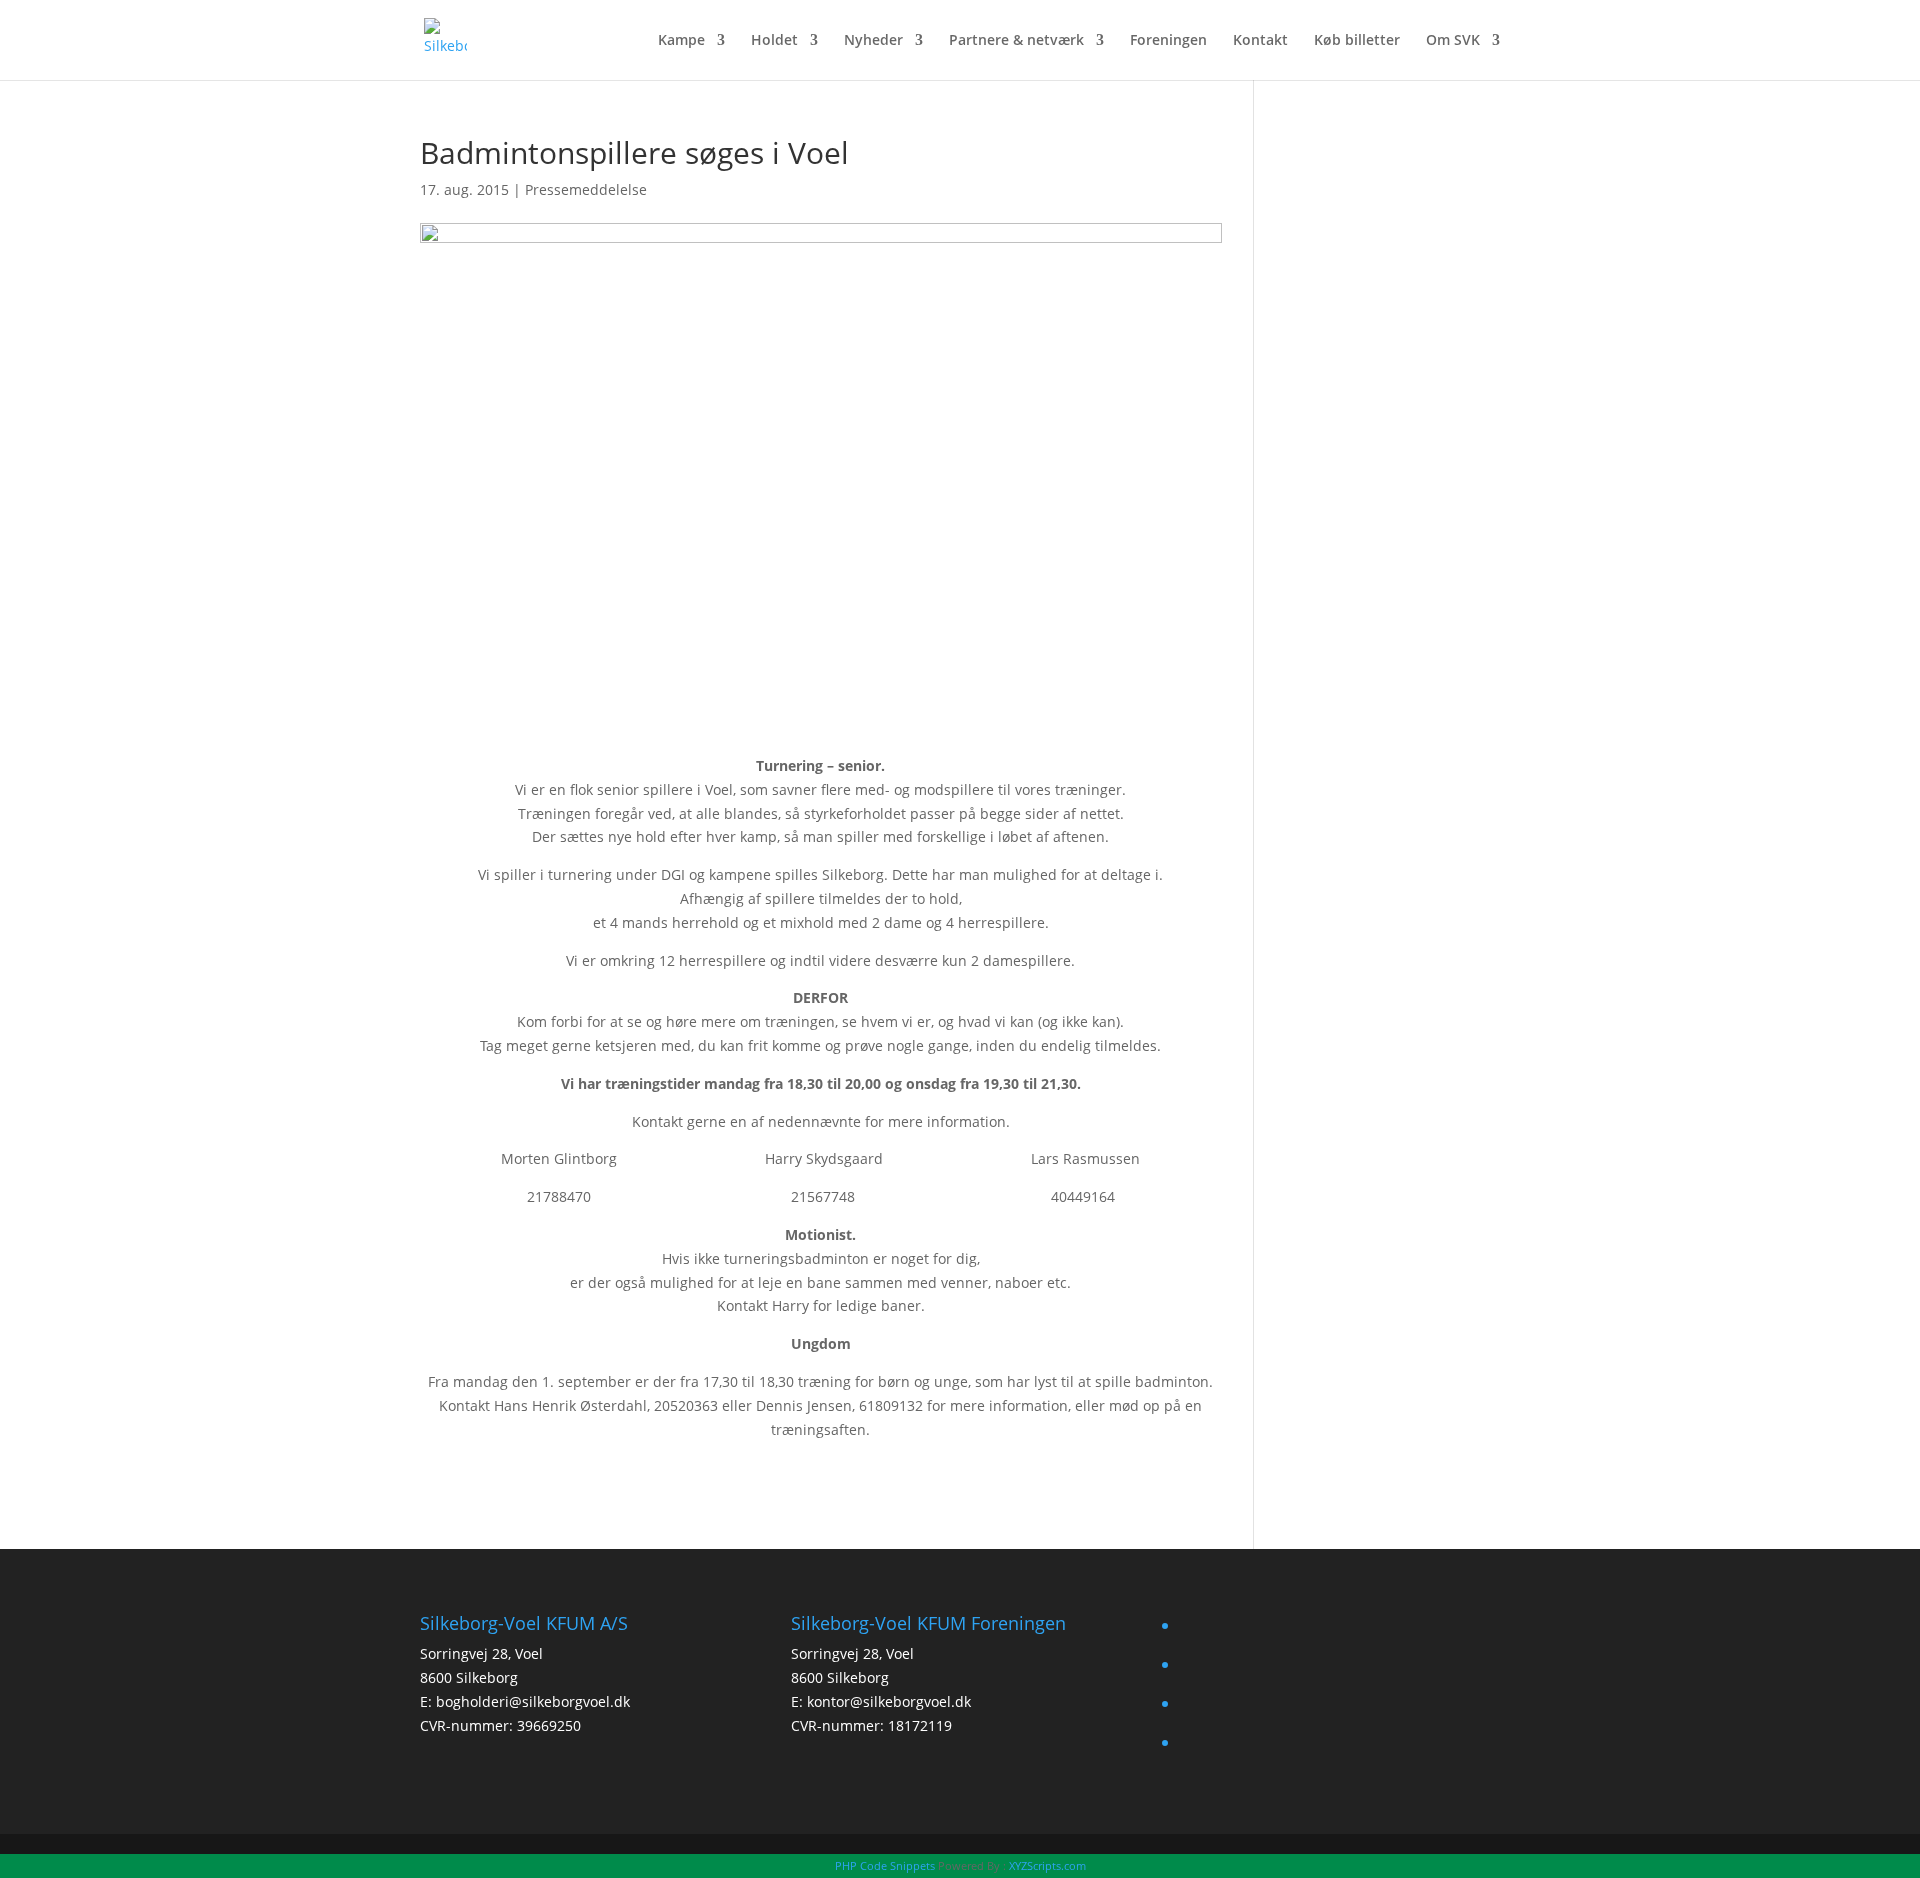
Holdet (774, 41)
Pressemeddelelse (586, 189)
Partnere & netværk (1016, 41)
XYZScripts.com (1047, 1865)
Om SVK (1453, 41)
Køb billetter (1357, 41)
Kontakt (1260, 41)
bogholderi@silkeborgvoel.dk (533, 1701)
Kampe (681, 41)
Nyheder (873, 41)
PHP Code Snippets (885, 1865)
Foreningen (1168, 41)
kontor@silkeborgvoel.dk (889, 1701)
